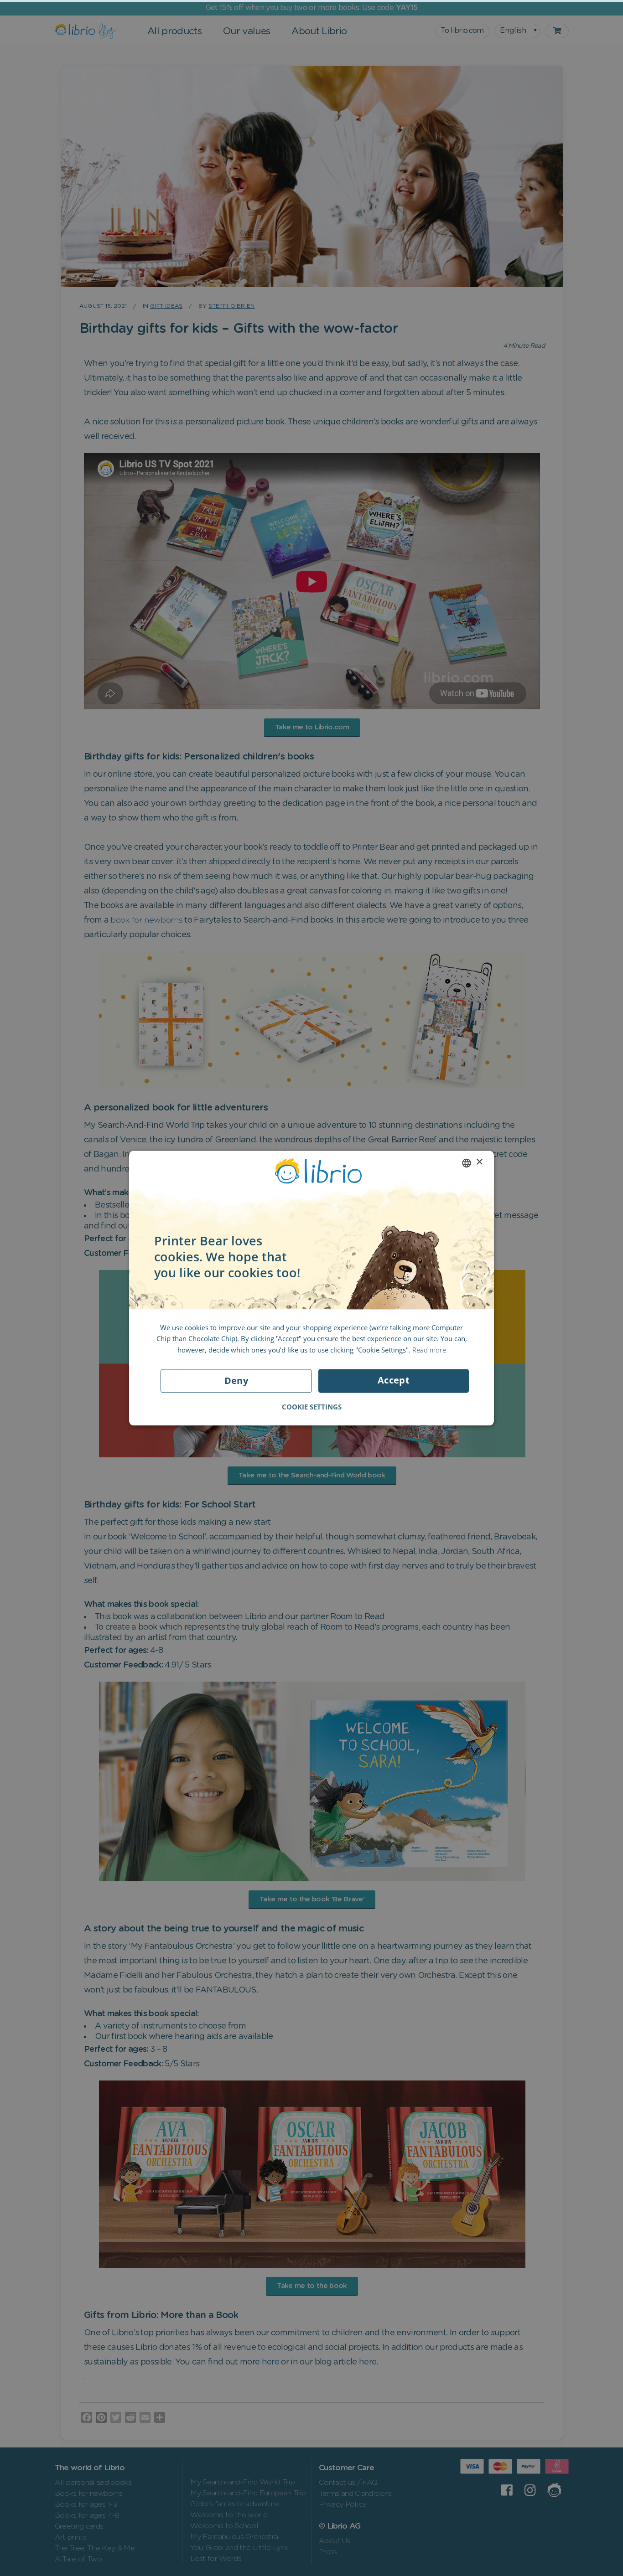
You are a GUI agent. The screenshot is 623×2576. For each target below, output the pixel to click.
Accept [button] (394, 1380)
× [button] (479, 1162)
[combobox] (467, 1163)
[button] (312, 1407)
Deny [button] (236, 1381)
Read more (429, 1350)
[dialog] (311, 1288)
